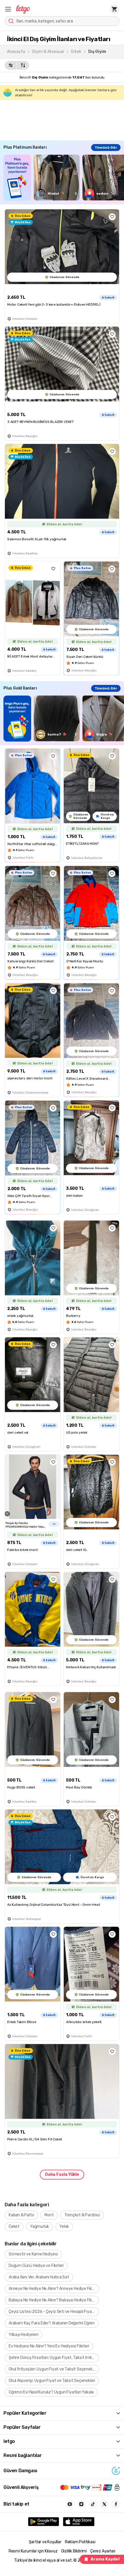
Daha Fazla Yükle (62, 2174)
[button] (8, 9)
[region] (64, 178)
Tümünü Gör (106, 148)
